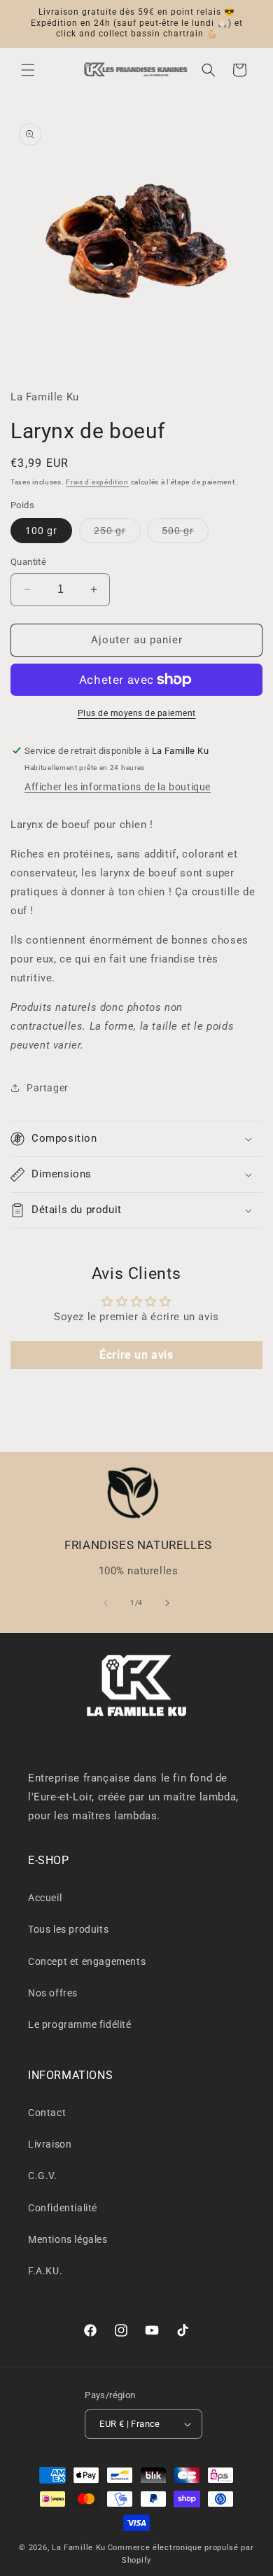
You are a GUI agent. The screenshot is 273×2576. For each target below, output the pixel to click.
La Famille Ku (79, 2548)
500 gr (185, 534)
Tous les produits (68, 1929)
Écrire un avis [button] (136, 1355)
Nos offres (53, 1993)
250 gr (117, 534)
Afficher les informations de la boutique (118, 787)
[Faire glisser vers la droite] (167, 1603)
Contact (47, 2113)
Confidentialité (63, 2208)
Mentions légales (68, 2239)
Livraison (50, 2144)
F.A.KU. (45, 2271)
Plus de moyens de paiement (137, 713)
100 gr (41, 531)
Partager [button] (48, 1088)
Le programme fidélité (80, 2024)
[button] (28, 70)
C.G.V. (43, 2176)
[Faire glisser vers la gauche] (106, 1603)
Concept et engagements (87, 1961)
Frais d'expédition (97, 482)
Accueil (45, 1898)
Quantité (28, 562)
